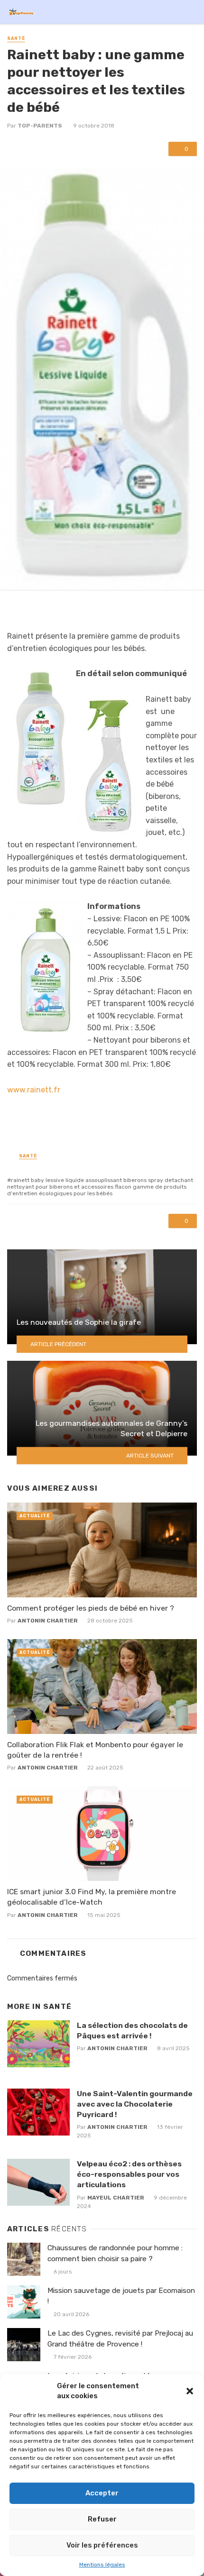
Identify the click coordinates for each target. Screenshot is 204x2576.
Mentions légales (102, 2565)
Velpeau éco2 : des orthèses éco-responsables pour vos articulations (129, 2174)
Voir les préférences (102, 2545)
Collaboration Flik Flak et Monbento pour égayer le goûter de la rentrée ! (95, 1750)
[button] (190, 2391)
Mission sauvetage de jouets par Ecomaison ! (121, 2296)
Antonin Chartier (48, 1621)
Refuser (102, 2519)
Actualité (35, 1516)
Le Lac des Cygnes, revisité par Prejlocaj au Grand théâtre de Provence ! (120, 2339)
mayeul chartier (116, 2198)
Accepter (102, 2493)
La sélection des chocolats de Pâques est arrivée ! (132, 2031)
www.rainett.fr (34, 1090)
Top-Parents (40, 126)
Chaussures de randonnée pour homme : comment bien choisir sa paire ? (115, 2253)
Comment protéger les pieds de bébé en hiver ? (91, 1608)
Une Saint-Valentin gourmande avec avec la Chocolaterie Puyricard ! (135, 2104)
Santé (16, 38)
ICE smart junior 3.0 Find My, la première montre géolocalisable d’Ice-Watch (92, 1897)
